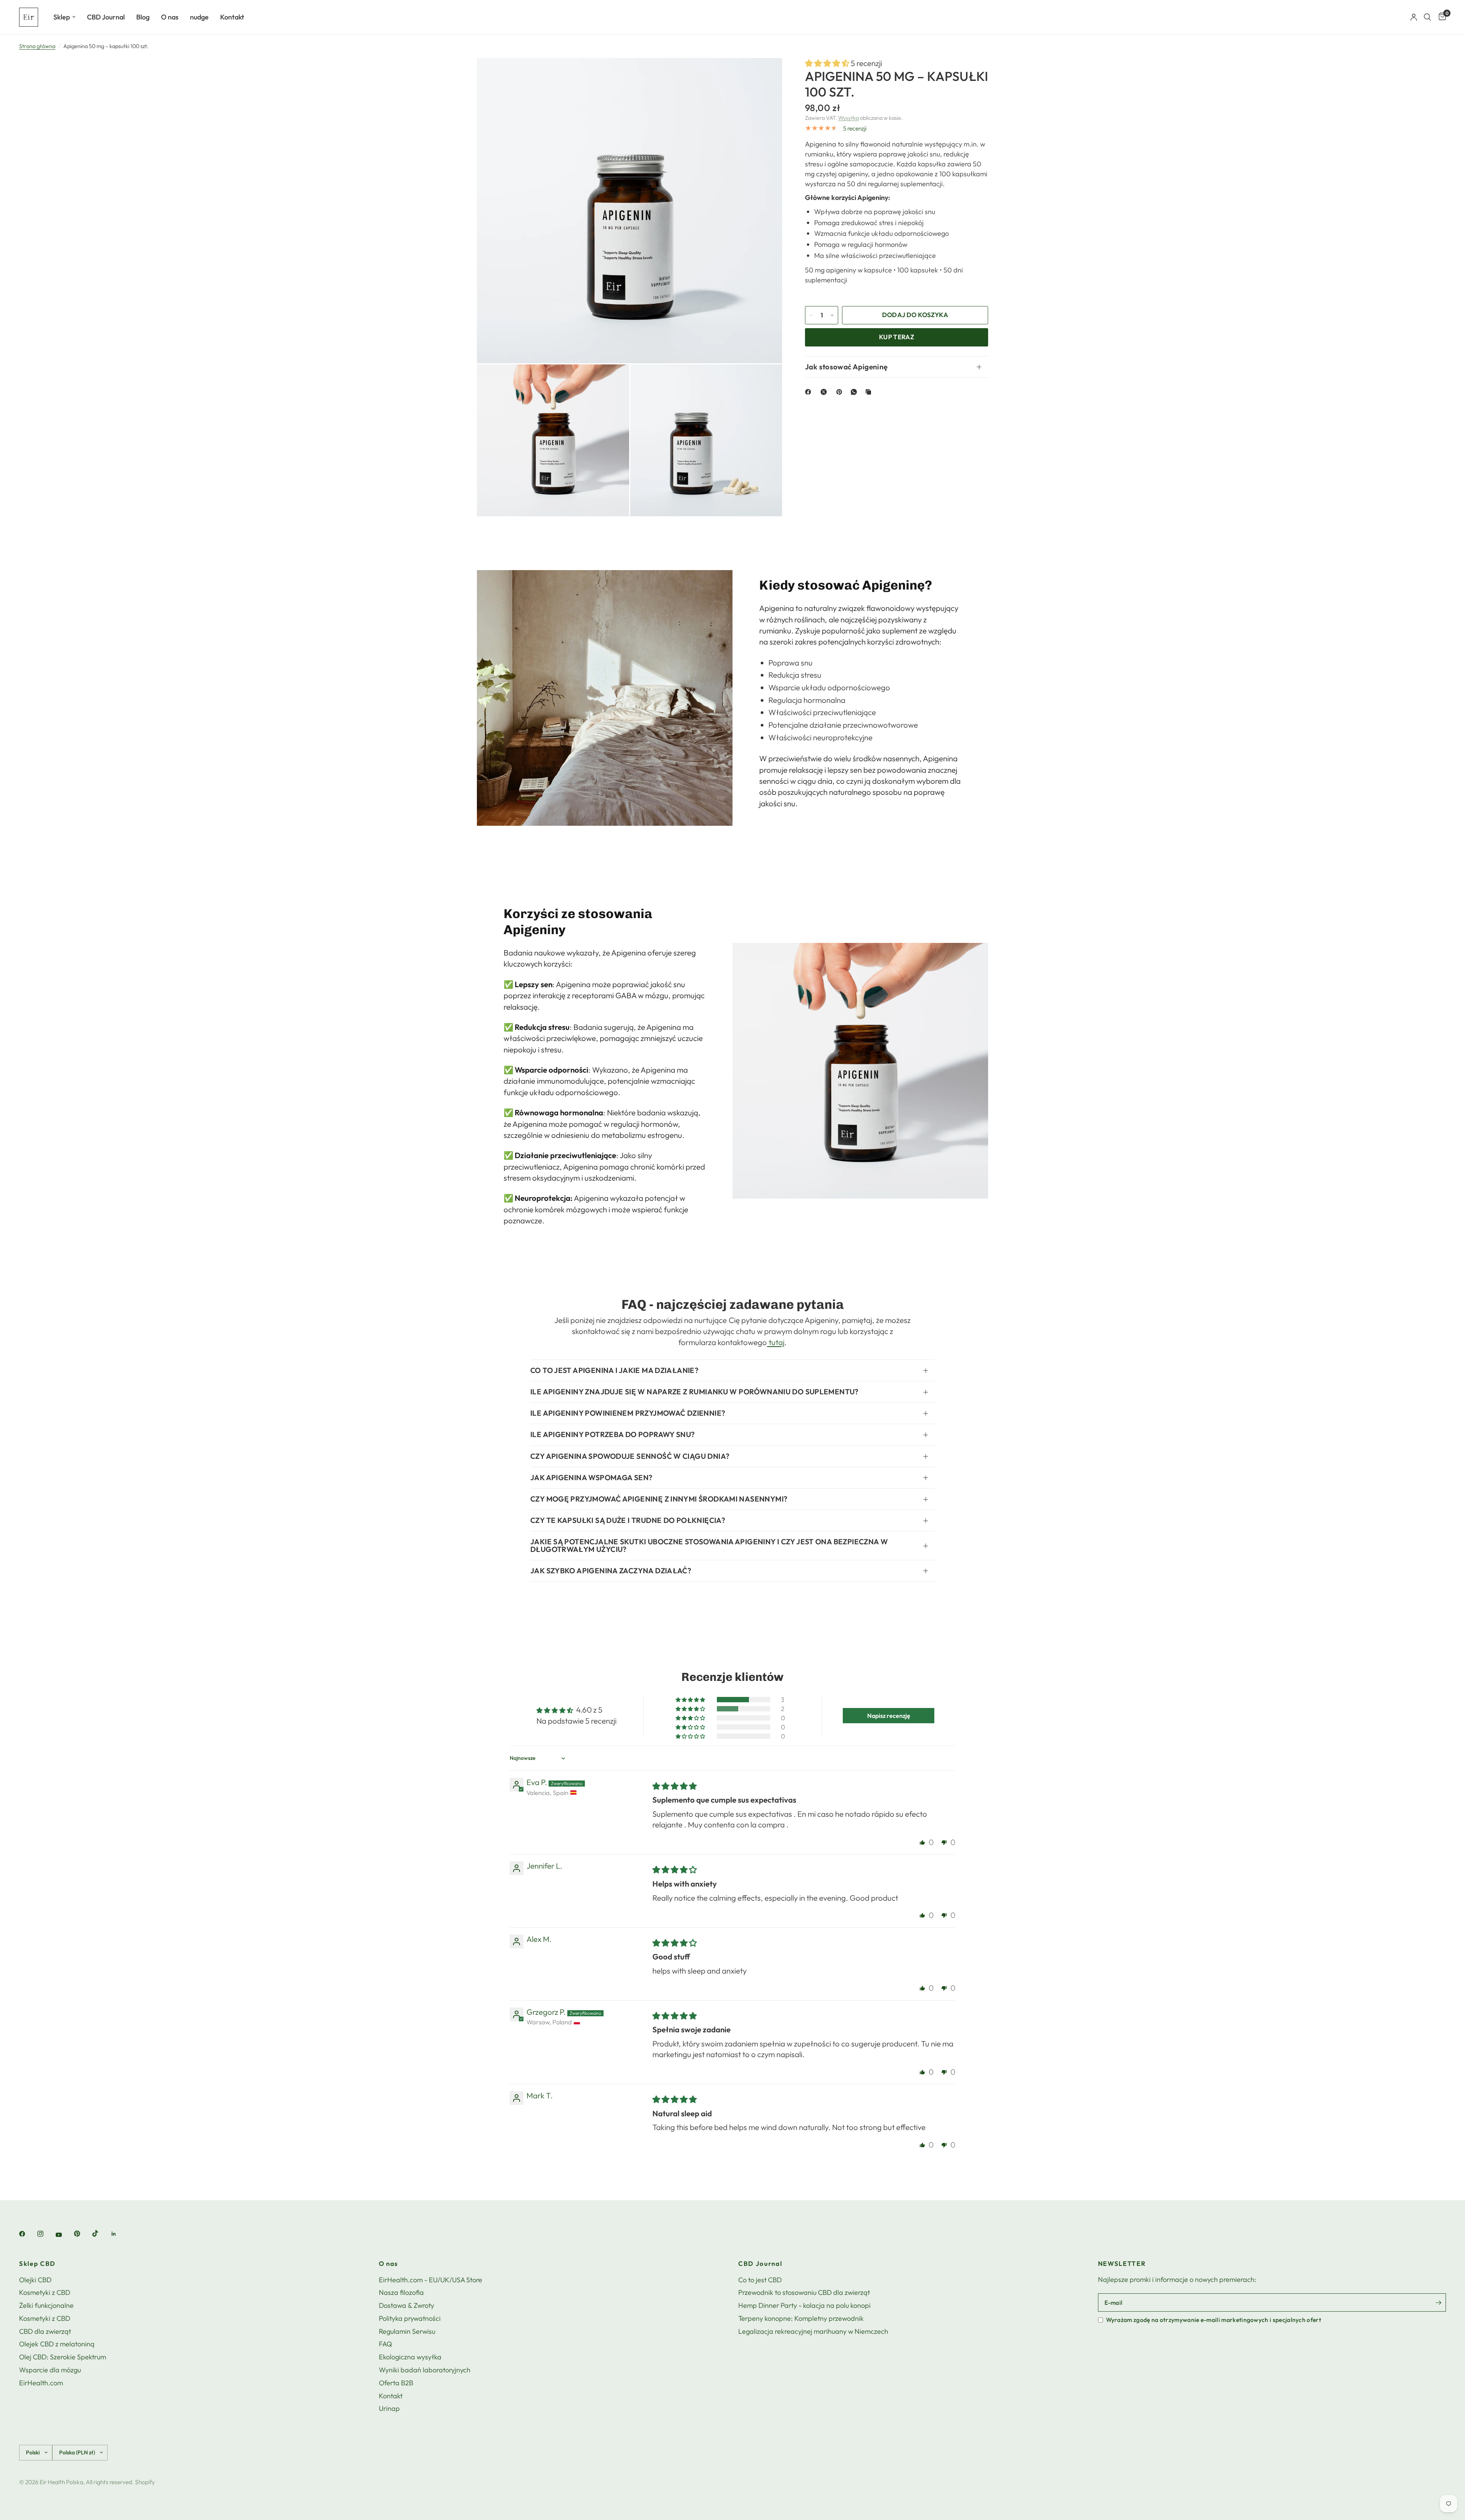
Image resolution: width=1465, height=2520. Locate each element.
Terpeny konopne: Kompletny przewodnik (801, 2318)
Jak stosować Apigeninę (846, 367)
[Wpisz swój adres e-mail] (1438, 2302)
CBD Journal (106, 17)
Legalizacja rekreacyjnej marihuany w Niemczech (813, 2331)
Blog (143, 17)
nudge (199, 17)
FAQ (386, 2344)
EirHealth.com (41, 2383)
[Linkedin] (119, 2234)
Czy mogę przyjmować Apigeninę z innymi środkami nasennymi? (659, 1499)
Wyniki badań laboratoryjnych (425, 2370)
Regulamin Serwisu (407, 2331)
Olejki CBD (35, 2280)
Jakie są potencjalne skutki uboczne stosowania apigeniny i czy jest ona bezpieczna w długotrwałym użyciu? (709, 1545)
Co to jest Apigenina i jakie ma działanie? (614, 1370)
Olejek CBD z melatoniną (57, 2344)
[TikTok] (101, 2233)
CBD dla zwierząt (45, 2331)
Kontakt (232, 17)
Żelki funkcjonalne (46, 2305)
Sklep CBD (37, 2264)
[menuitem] (64, 17)
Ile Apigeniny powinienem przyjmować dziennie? (628, 1413)
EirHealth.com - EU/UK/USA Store (431, 2280)
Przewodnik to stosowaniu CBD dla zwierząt (804, 2292)
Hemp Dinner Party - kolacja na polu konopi (804, 2305)
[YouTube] (64, 2235)
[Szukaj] (1427, 17)
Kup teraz (897, 337)
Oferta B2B (396, 2383)
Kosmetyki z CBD (45, 2292)
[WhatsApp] (855, 392)
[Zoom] (766, 74)
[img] (675, 1786)
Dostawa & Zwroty (406, 2305)
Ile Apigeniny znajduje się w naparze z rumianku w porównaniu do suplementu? (695, 1392)
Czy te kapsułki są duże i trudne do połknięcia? (628, 1520)
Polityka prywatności (410, 2318)
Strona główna (37, 46)
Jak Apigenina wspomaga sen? (591, 1478)
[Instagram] (46, 2234)
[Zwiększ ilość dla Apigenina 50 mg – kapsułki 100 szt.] (832, 315)
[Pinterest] (841, 392)
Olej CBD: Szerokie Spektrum (63, 2357)
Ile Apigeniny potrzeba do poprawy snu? (613, 1434)
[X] (825, 392)
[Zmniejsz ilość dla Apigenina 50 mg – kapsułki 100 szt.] (811, 315)
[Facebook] (810, 392)
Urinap (389, 2408)
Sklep (62, 17)
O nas (170, 17)
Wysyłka (848, 118)
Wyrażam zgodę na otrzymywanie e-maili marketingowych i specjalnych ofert (1214, 2320)
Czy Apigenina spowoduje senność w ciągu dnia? (630, 1456)
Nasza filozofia (401, 2292)
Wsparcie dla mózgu (50, 2370)
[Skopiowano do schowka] (870, 392)
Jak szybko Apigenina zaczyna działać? (611, 1571)
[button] (828, 63)
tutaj (776, 1342)
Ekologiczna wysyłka (410, 2357)
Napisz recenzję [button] (889, 1716)
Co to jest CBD (760, 2280)
